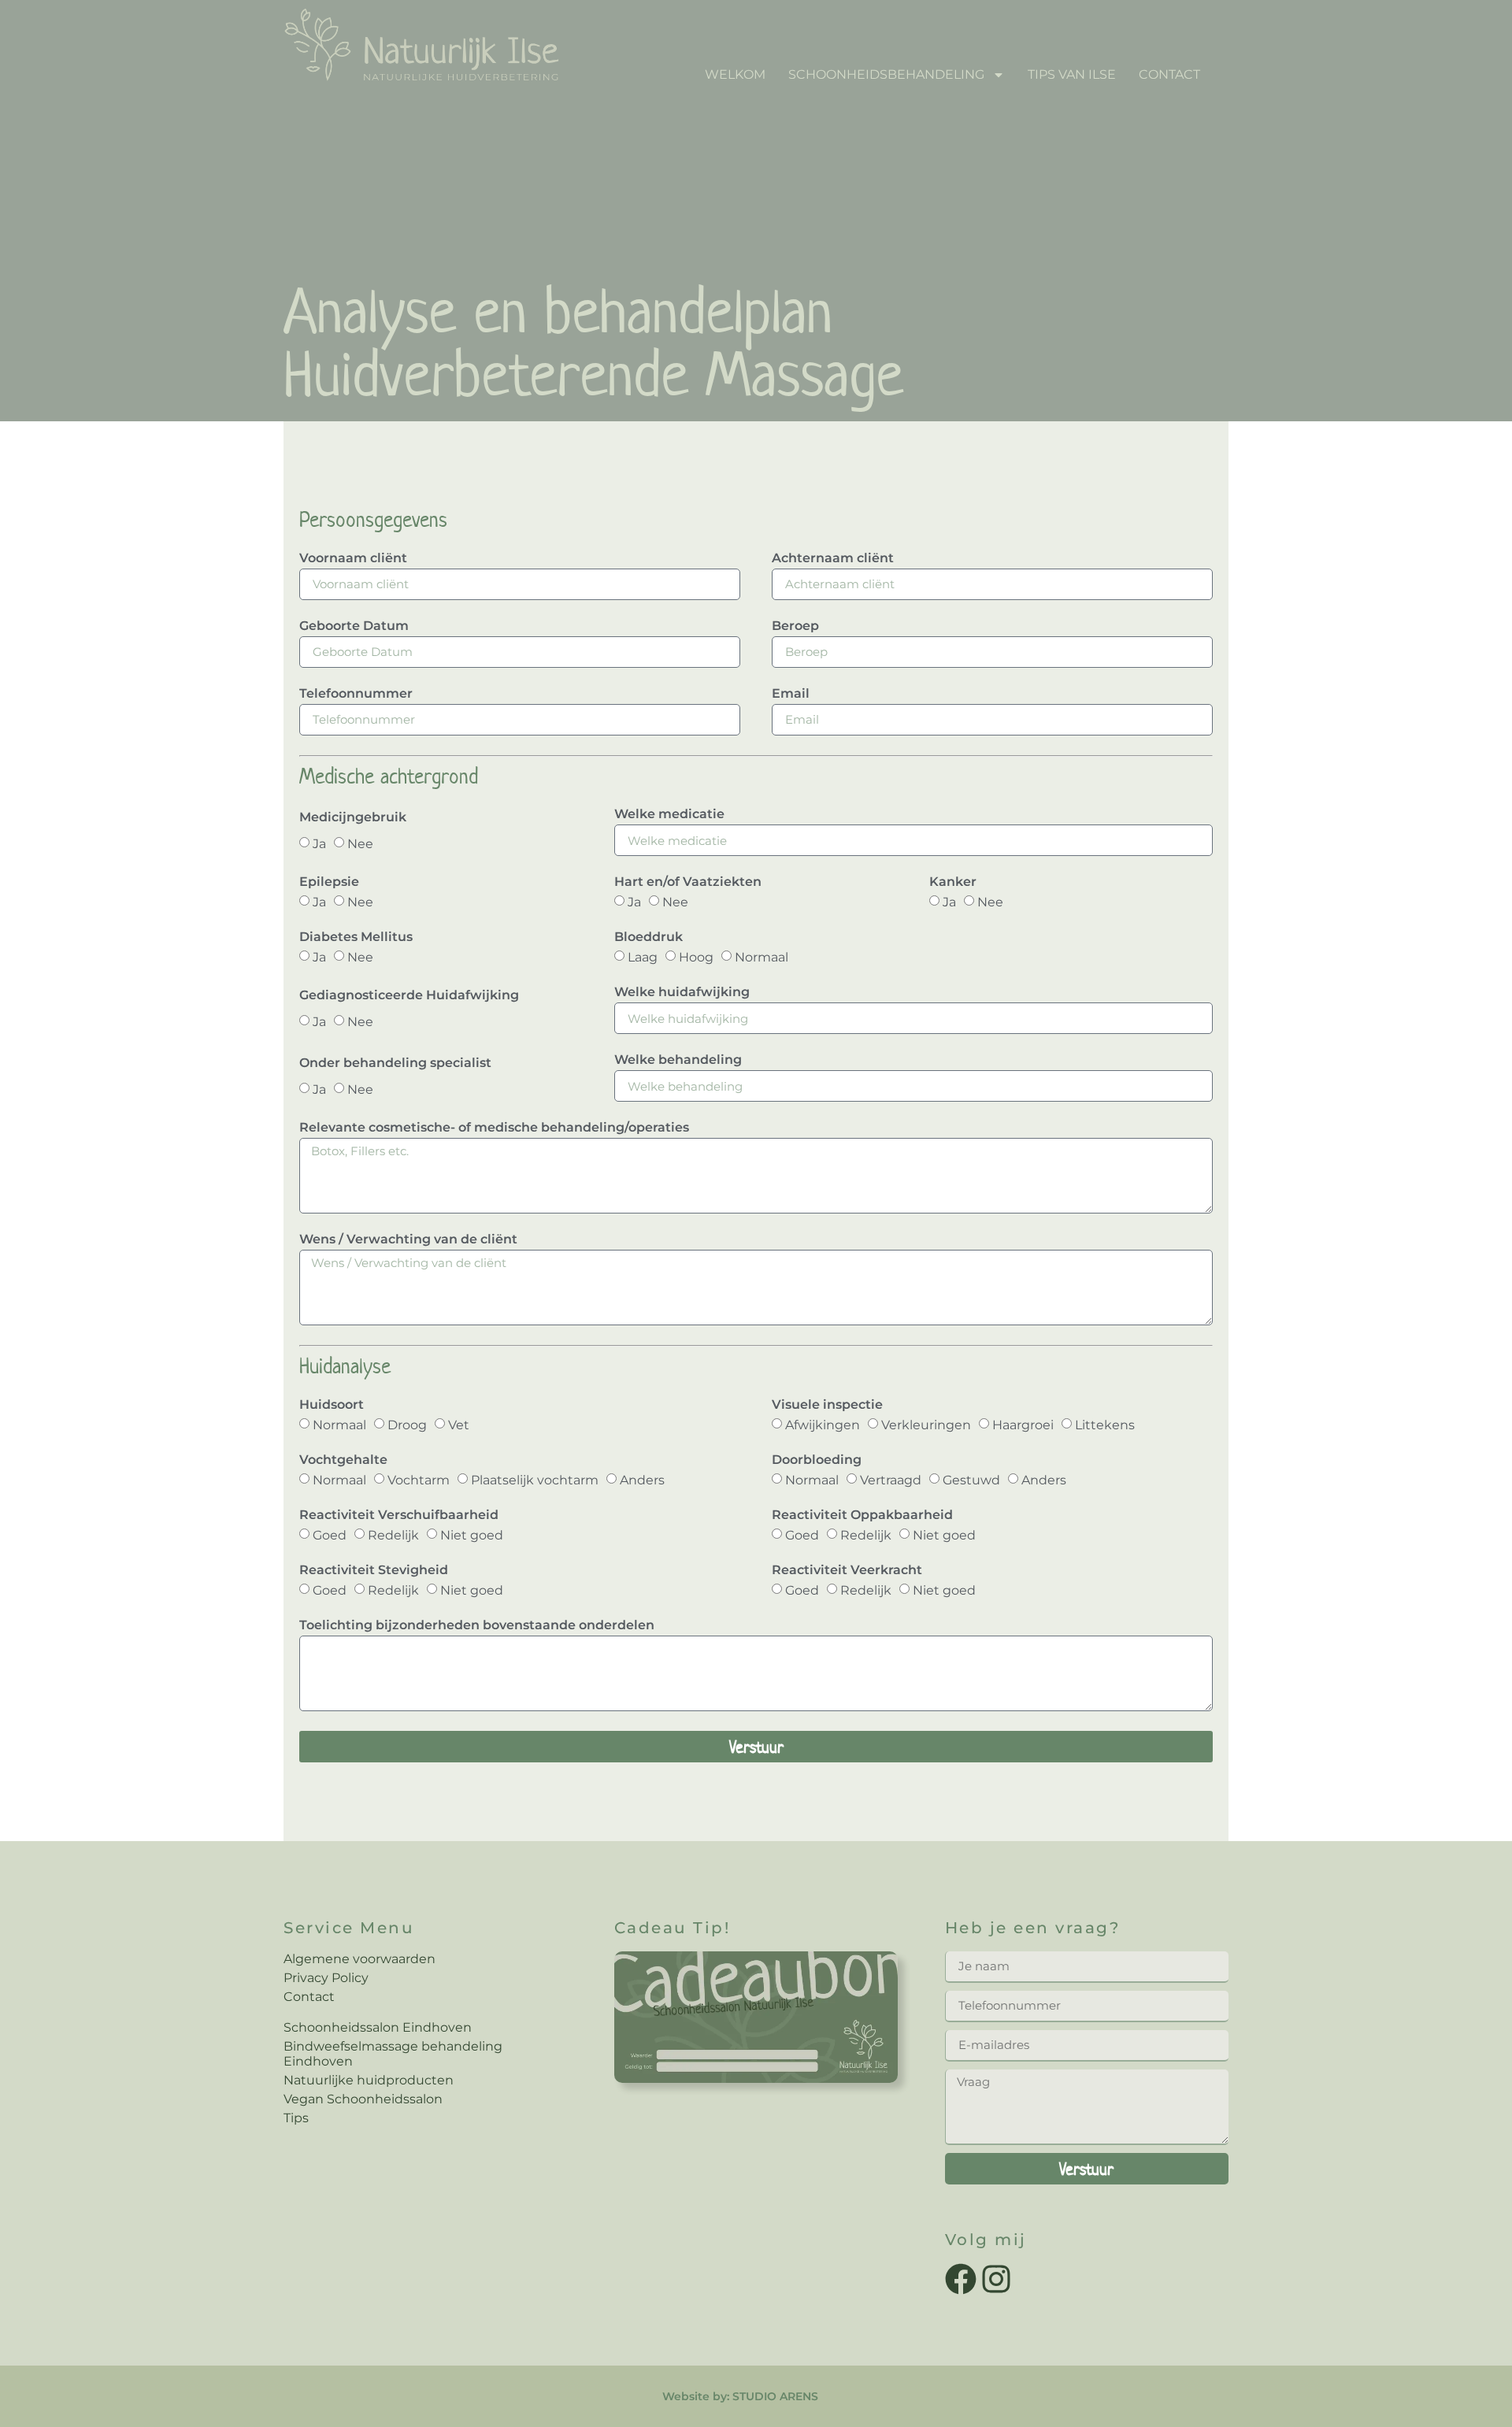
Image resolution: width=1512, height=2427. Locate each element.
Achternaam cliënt (833, 559)
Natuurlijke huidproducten (369, 2080)
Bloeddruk (649, 937)
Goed (330, 1535)
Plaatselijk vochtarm (535, 1480)
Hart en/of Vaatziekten (688, 882)
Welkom (735, 74)
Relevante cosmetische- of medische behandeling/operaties (494, 1128)
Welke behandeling (678, 1060)
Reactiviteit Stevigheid (374, 1571)
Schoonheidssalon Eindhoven (378, 2027)
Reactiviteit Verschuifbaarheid (399, 1515)
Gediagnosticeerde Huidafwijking (409, 996)
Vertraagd (891, 1480)
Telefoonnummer (356, 694)
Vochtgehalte (343, 1460)
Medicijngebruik (353, 818)
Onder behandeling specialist (395, 1063)
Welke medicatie (669, 815)
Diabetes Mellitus (356, 937)
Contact (1169, 74)
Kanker (953, 882)
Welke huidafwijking (682, 993)
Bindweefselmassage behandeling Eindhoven (393, 2054)
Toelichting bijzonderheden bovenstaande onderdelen (477, 1626)
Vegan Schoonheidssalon (363, 2099)
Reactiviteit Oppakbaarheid (862, 1515)
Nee (360, 844)
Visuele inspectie (827, 1405)
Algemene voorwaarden (359, 1959)
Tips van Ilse (1072, 74)
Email (791, 694)
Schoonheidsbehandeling (886, 74)
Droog (407, 1425)
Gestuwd (971, 1480)
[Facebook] (961, 2279)
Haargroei (1023, 1425)
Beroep (795, 626)
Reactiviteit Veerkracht (847, 1571)
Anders (642, 1480)
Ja (319, 844)
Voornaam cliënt (353, 559)
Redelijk (393, 1535)
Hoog (696, 957)
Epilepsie (329, 882)
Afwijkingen (823, 1425)
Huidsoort (332, 1405)
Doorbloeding (817, 1460)
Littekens (1105, 1425)
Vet (459, 1425)
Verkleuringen (926, 1425)
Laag (643, 957)
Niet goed (472, 1535)
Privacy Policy (326, 1978)
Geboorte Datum (354, 626)
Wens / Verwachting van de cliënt (408, 1240)
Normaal (762, 957)
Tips (296, 2118)
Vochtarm (419, 1480)
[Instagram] (996, 2279)
